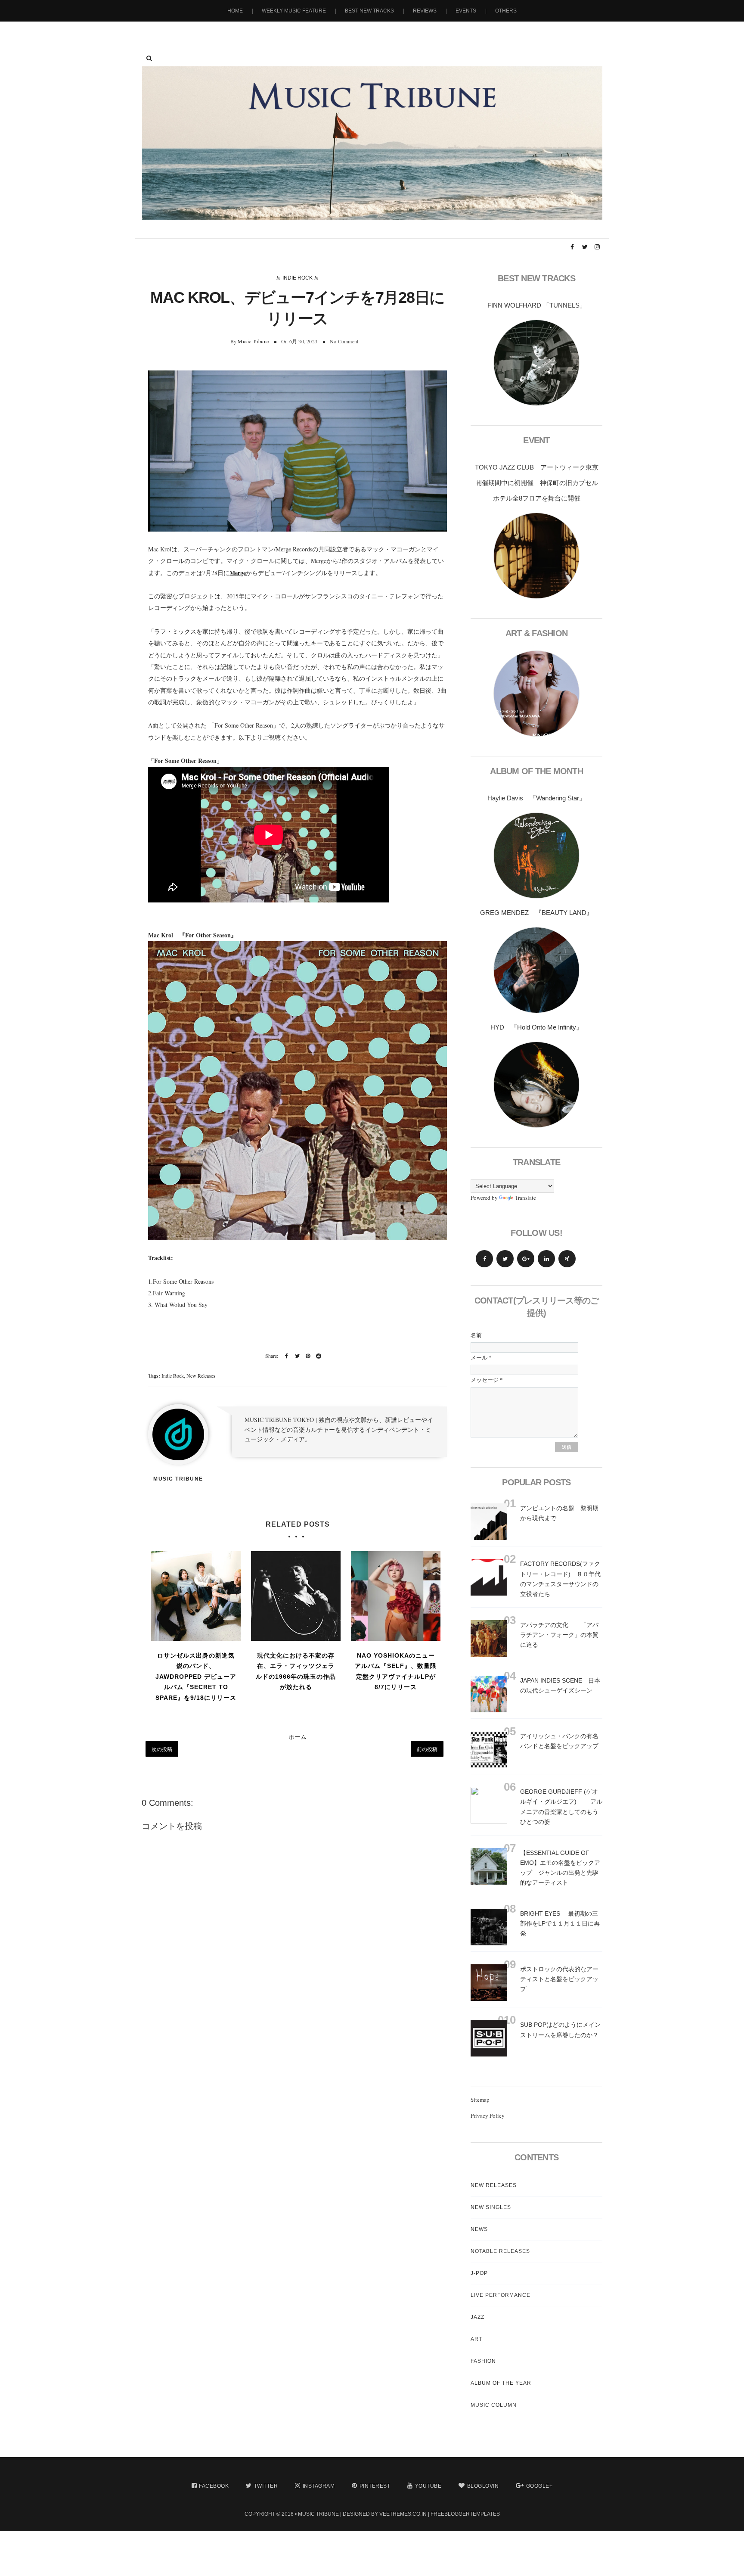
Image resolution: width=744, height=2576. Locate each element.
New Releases (201, 1375)
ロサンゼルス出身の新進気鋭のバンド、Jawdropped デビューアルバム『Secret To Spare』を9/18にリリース (196, 1677)
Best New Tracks (369, 11)
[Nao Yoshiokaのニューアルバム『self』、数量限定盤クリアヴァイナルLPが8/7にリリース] (396, 1596)
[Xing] (567, 1259)
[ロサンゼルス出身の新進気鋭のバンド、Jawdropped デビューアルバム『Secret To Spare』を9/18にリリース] (196, 1596)
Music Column (494, 2405)
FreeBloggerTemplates (465, 2514)
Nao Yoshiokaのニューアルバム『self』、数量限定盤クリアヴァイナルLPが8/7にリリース (396, 1671)
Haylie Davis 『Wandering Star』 (536, 798)
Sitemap (480, 2100)
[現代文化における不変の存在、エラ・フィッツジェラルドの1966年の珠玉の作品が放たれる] (296, 1596)
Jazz (477, 2317)
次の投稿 (162, 1749)
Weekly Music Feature (294, 11)
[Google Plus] (526, 1259)
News (479, 2229)
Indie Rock (298, 278)
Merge (238, 573)
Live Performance (501, 2295)
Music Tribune (253, 341)
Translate (525, 1198)
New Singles (491, 2207)
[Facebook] (484, 1259)
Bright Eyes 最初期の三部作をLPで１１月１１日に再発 (560, 1923)
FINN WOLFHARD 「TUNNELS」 (537, 305)
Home (235, 11)
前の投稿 (427, 1749)
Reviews (425, 11)
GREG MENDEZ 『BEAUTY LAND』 (536, 913)
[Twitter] (505, 1259)
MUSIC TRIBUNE (318, 2514)
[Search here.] (149, 58)
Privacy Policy (488, 2116)
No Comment (344, 341)
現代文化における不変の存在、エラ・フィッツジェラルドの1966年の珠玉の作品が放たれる (296, 1671)
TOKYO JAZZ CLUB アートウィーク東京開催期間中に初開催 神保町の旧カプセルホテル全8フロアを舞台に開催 (537, 483)
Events (466, 11)
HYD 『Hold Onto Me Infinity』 (536, 1027)
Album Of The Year (501, 2383)
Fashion (483, 2361)
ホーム (298, 1737)
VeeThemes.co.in (403, 2514)
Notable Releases (500, 2251)
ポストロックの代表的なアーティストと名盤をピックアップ (559, 1979)
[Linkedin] (546, 1259)
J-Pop (479, 2273)
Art (476, 2339)
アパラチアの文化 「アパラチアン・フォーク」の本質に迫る (559, 1635)
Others (506, 11)
